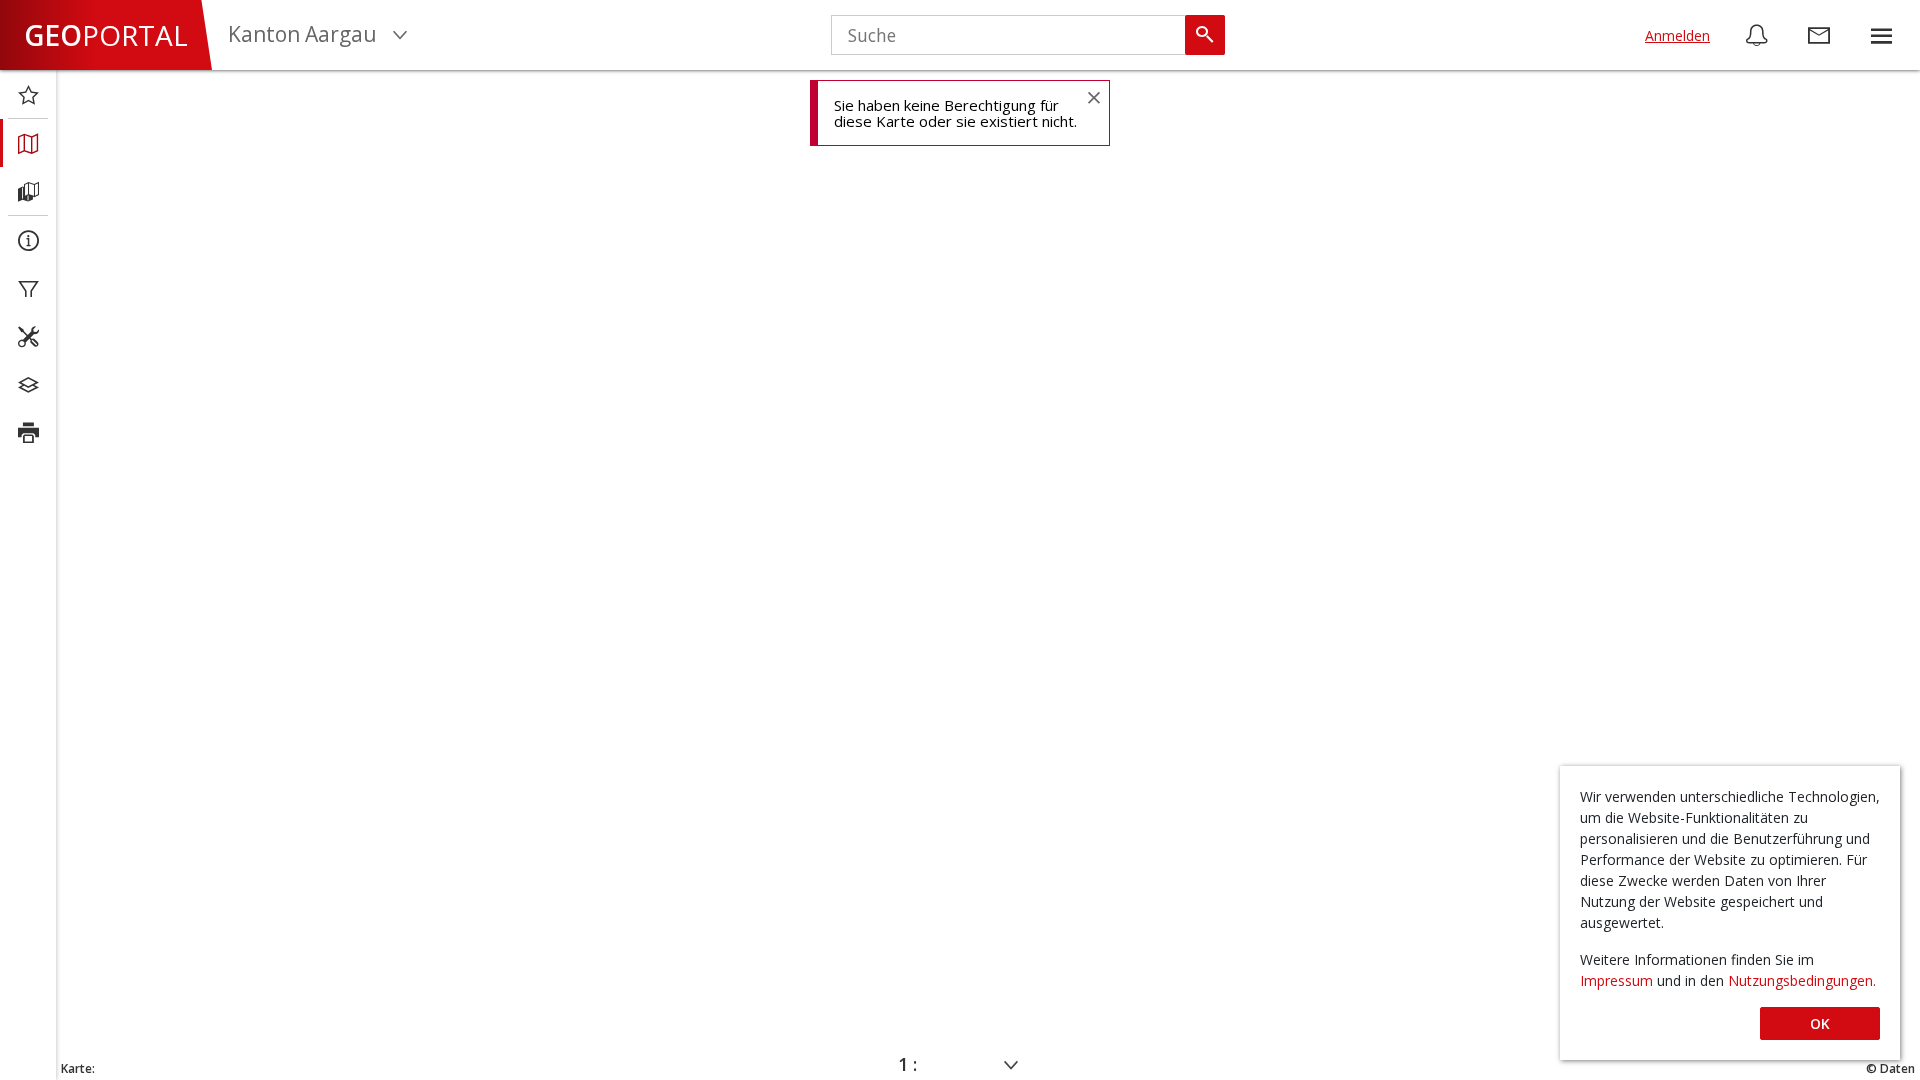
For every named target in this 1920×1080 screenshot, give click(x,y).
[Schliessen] (1093, 96)
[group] (1881, 35)
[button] (1881, 35)
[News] (1757, 35)
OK (1820, 1023)
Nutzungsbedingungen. (1802, 980)
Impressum (1618, 980)
